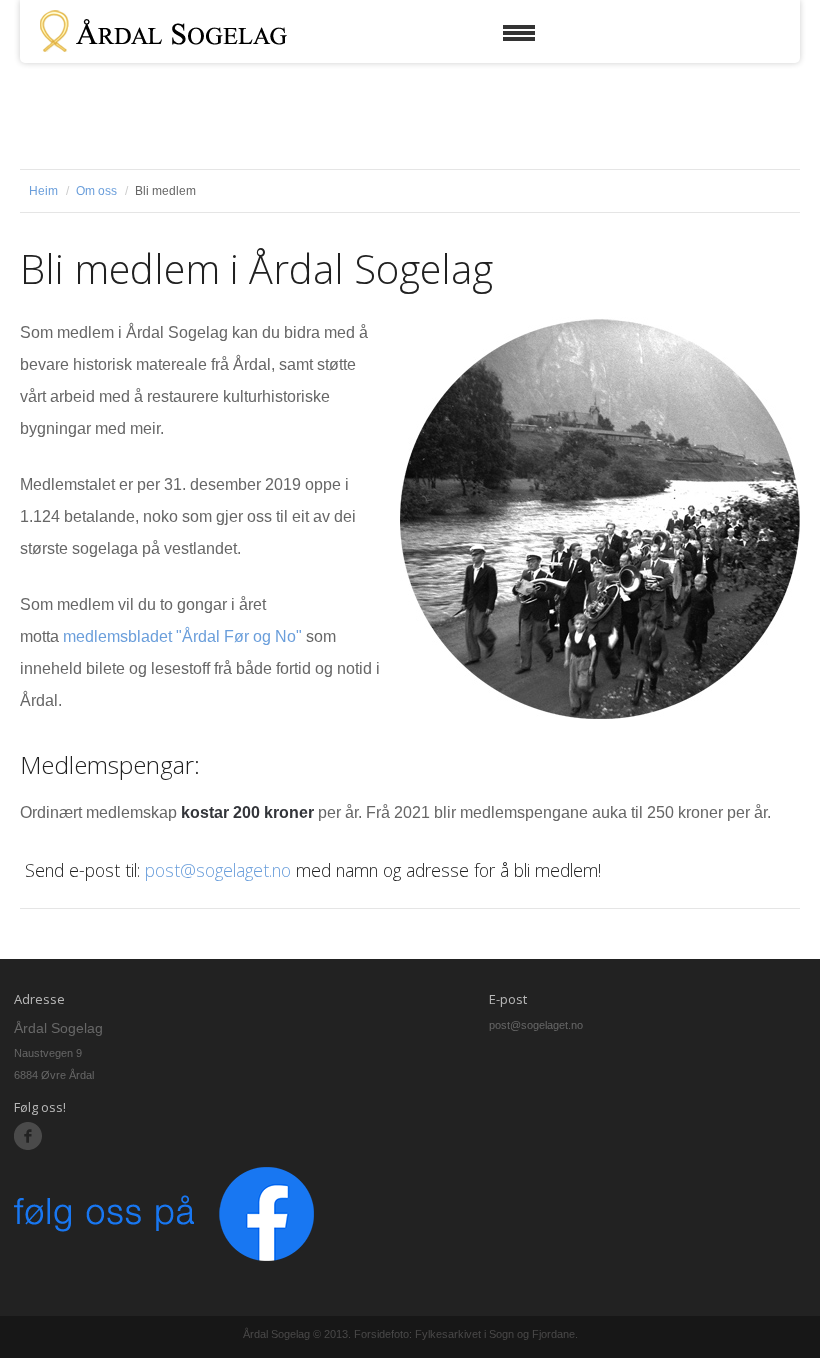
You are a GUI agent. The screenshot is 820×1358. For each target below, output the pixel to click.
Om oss (96, 191)
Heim (43, 191)
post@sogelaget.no (218, 870)
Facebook (28, 1136)
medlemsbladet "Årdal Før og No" (182, 636)
